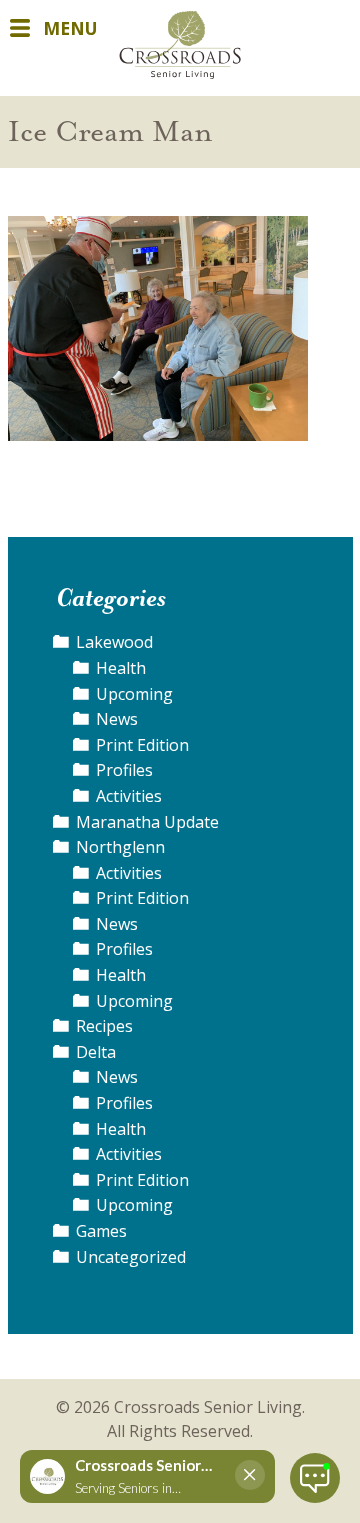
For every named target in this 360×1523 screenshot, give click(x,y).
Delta (96, 1052)
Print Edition (142, 745)
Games (101, 1231)
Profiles (124, 770)
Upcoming (134, 694)
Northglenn (120, 847)
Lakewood (114, 642)
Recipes (104, 1026)
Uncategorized (131, 1257)
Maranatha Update (147, 822)
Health (121, 668)
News (117, 719)
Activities (129, 796)
